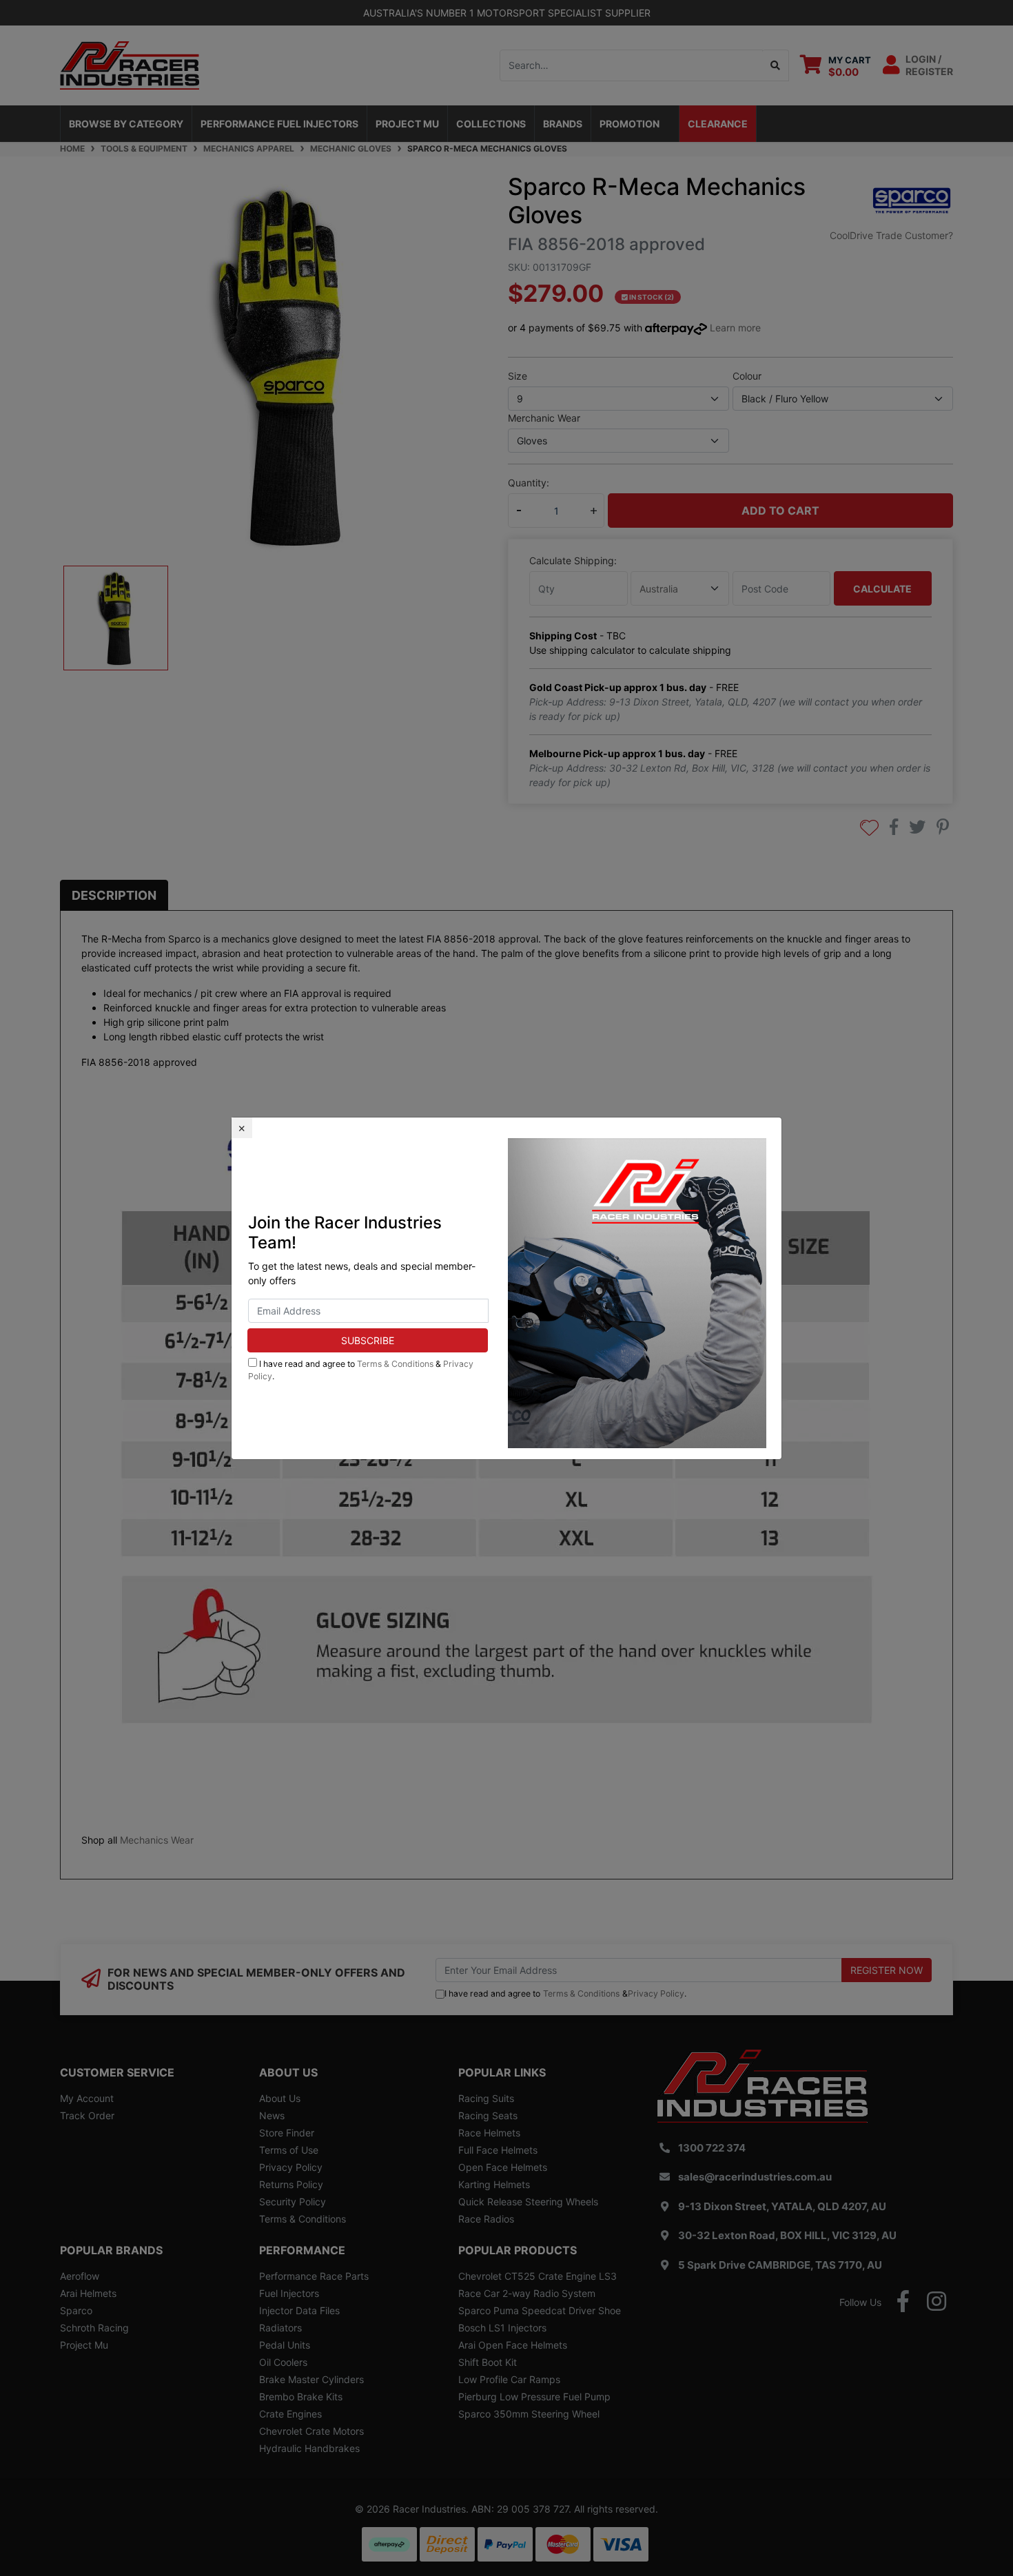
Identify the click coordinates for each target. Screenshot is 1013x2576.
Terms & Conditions (395, 1364)
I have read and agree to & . (361, 1370)
